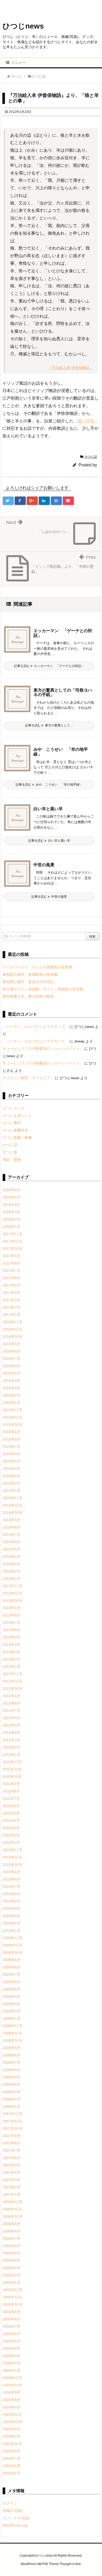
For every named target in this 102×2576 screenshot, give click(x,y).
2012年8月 (12, 1703)
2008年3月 (12, 2092)
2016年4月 (12, 1381)
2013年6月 (12, 1630)
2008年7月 (12, 2062)
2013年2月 (12, 1659)
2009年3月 (12, 2004)
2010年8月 (12, 1879)
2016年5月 (12, 1373)
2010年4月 (12, 1908)
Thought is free (70, 2564)
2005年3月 (12, 2356)
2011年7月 (11, 1799)
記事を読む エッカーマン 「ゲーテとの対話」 (49, 666)
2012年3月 (12, 1740)
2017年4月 (12, 1293)
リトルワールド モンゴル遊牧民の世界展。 (39, 967)
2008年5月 (12, 2077)
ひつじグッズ (14, 1108)
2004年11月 (12, 2378)
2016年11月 (12, 1329)
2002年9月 (12, 2451)
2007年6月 (12, 2158)
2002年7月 (12, 2458)
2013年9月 (12, 1608)
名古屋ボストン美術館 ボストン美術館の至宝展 (43, 989)
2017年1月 (12, 1315)
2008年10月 (13, 2040)
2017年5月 (12, 1285)
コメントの (16, 2518)
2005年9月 (12, 2312)
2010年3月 (12, 1916)
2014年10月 (13, 1513)
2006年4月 (12, 2260)
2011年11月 (12, 1769)
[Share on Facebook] (20, 501)
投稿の (12, 2511)
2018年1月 (12, 1227)
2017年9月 (12, 1256)
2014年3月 (12, 1564)
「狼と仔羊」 (86, 421)
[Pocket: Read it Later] (68, 501)
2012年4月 (12, 1733)
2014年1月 (12, 1579)
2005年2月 (12, 2363)
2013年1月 (12, 1667)
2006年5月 (12, 2253)
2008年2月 (12, 2099)
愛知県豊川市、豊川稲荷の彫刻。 (30, 996)
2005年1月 (12, 2370)
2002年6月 (12, 2466)
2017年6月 (12, 1278)
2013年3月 (12, 1652)
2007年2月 (12, 2187)
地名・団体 (12, 1160)
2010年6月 (12, 1894)
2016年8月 (12, 1351)
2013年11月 (12, 1593)
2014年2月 (12, 1571)
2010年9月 (12, 1872)
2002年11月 (12, 2444)
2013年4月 (12, 1645)
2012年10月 (13, 1689)
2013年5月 (12, 1637)
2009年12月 (13, 1938)
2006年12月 (13, 2202)
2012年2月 (12, 1747)
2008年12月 (13, 2026)
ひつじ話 (91, 457)
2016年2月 (12, 1395)
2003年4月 (12, 2429)
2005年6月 (12, 2334)
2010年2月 (12, 1923)
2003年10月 (13, 2422)
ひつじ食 (10, 1152)
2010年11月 (12, 1857)
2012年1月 (12, 1755)
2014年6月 (12, 1542)
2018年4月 (12, 1205)
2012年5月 (12, 1725)
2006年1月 (12, 2282)
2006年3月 (12, 2268)
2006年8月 (12, 2231)
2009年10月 (13, 1952)
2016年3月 (12, 1388)
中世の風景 (44, 865)
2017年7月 (12, 1271)
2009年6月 (12, 1982)
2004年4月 (12, 2407)
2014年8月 (12, 1527)
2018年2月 (12, 1219)
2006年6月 (12, 2246)
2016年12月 (13, 1322)
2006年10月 (13, 2216)
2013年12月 (13, 1586)
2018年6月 (12, 1190)
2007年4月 (12, 2172)
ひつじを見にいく (17, 1116)
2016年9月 (12, 1344)
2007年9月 (12, 2136)
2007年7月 (12, 2150)
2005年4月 (12, 2348)
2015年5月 (12, 1461)
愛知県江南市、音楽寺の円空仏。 (30, 982)
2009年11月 (12, 1945)
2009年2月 (12, 2011)
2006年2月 (12, 2275)
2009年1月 (12, 2018)
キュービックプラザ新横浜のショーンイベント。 (43, 1049)
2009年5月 (12, 1989)
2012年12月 (13, 1674)
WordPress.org (15, 2525)
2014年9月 (12, 1520)
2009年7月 (12, 1974)
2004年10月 (13, 2385)
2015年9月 (12, 1432)
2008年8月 (12, 2055)
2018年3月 (12, 1212)
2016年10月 (13, 1337)
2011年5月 (11, 1813)
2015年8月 (12, 1439)
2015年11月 (12, 1417)
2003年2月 (12, 2436)
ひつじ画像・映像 (17, 1138)
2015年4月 (12, 1469)
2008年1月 (12, 2106)
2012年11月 (12, 1681)
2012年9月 (12, 1696)
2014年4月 (12, 1557)
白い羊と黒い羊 (48, 809)
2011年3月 (11, 1828)
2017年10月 (13, 1249)
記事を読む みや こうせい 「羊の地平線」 (49, 785)
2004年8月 (12, 2400)
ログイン (10, 2503)
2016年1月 (12, 1403)
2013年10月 (13, 1601)
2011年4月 (11, 1821)
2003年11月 (12, 2414)
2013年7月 (12, 1623)
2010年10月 (13, 1865)
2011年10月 (12, 1777)
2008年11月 (12, 2033)
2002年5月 (12, 2473)
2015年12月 (13, 1410)
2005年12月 (13, 2290)
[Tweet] (8, 501)
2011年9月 (11, 1784)
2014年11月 (12, 1505)
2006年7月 (12, 2238)
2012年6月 (12, 1718)
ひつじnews (23, 26)
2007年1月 (12, 2194)
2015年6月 (12, 1454)
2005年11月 (12, 2297)
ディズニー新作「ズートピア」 (28, 1078)
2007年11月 (12, 2121)
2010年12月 (13, 1850)
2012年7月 (12, 1711)
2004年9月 (12, 2392)
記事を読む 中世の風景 (49, 897)
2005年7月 (12, 2326)
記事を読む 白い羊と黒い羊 (49, 841)
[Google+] (32, 501)
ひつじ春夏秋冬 (15, 1130)
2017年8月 (12, 1263)
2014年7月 (12, 1535)
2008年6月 (12, 2070)
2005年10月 (13, 2304)
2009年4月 (12, 1996)
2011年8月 (11, 1791)
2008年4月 (12, 2084)
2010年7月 (12, 1887)
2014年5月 (12, 1549)
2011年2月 (11, 1835)
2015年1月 (12, 1491)
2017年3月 (12, 1300)
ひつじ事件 (12, 1123)
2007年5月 (12, 2165)
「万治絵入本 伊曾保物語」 (71, 368)
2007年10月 (13, 2128)
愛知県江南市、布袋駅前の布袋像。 (32, 974)
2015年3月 (12, 1476)
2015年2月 (12, 1483)
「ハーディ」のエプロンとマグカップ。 (36, 1027)
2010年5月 (12, 1901)
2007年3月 (12, 2180)
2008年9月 (12, 2048)
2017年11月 (12, 1241)
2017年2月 (12, 1307)
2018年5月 (12, 1197)
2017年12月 (13, 1234)
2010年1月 (12, 1930)
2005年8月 (12, 2319)
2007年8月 (12, 2143)
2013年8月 (12, 1615)
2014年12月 (13, 1498)
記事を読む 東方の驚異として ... (49, 725)
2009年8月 (12, 1967)
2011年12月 (12, 1762)
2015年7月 (12, 1447)
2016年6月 (12, 1366)
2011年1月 (11, 1843)
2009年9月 (12, 1960)
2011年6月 (11, 1806)
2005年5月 (12, 2341)
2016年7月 (12, 1359)
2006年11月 (12, 2209)
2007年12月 (13, 2114)
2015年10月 (13, 1425)
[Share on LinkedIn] (44, 501)
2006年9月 (12, 2224)
